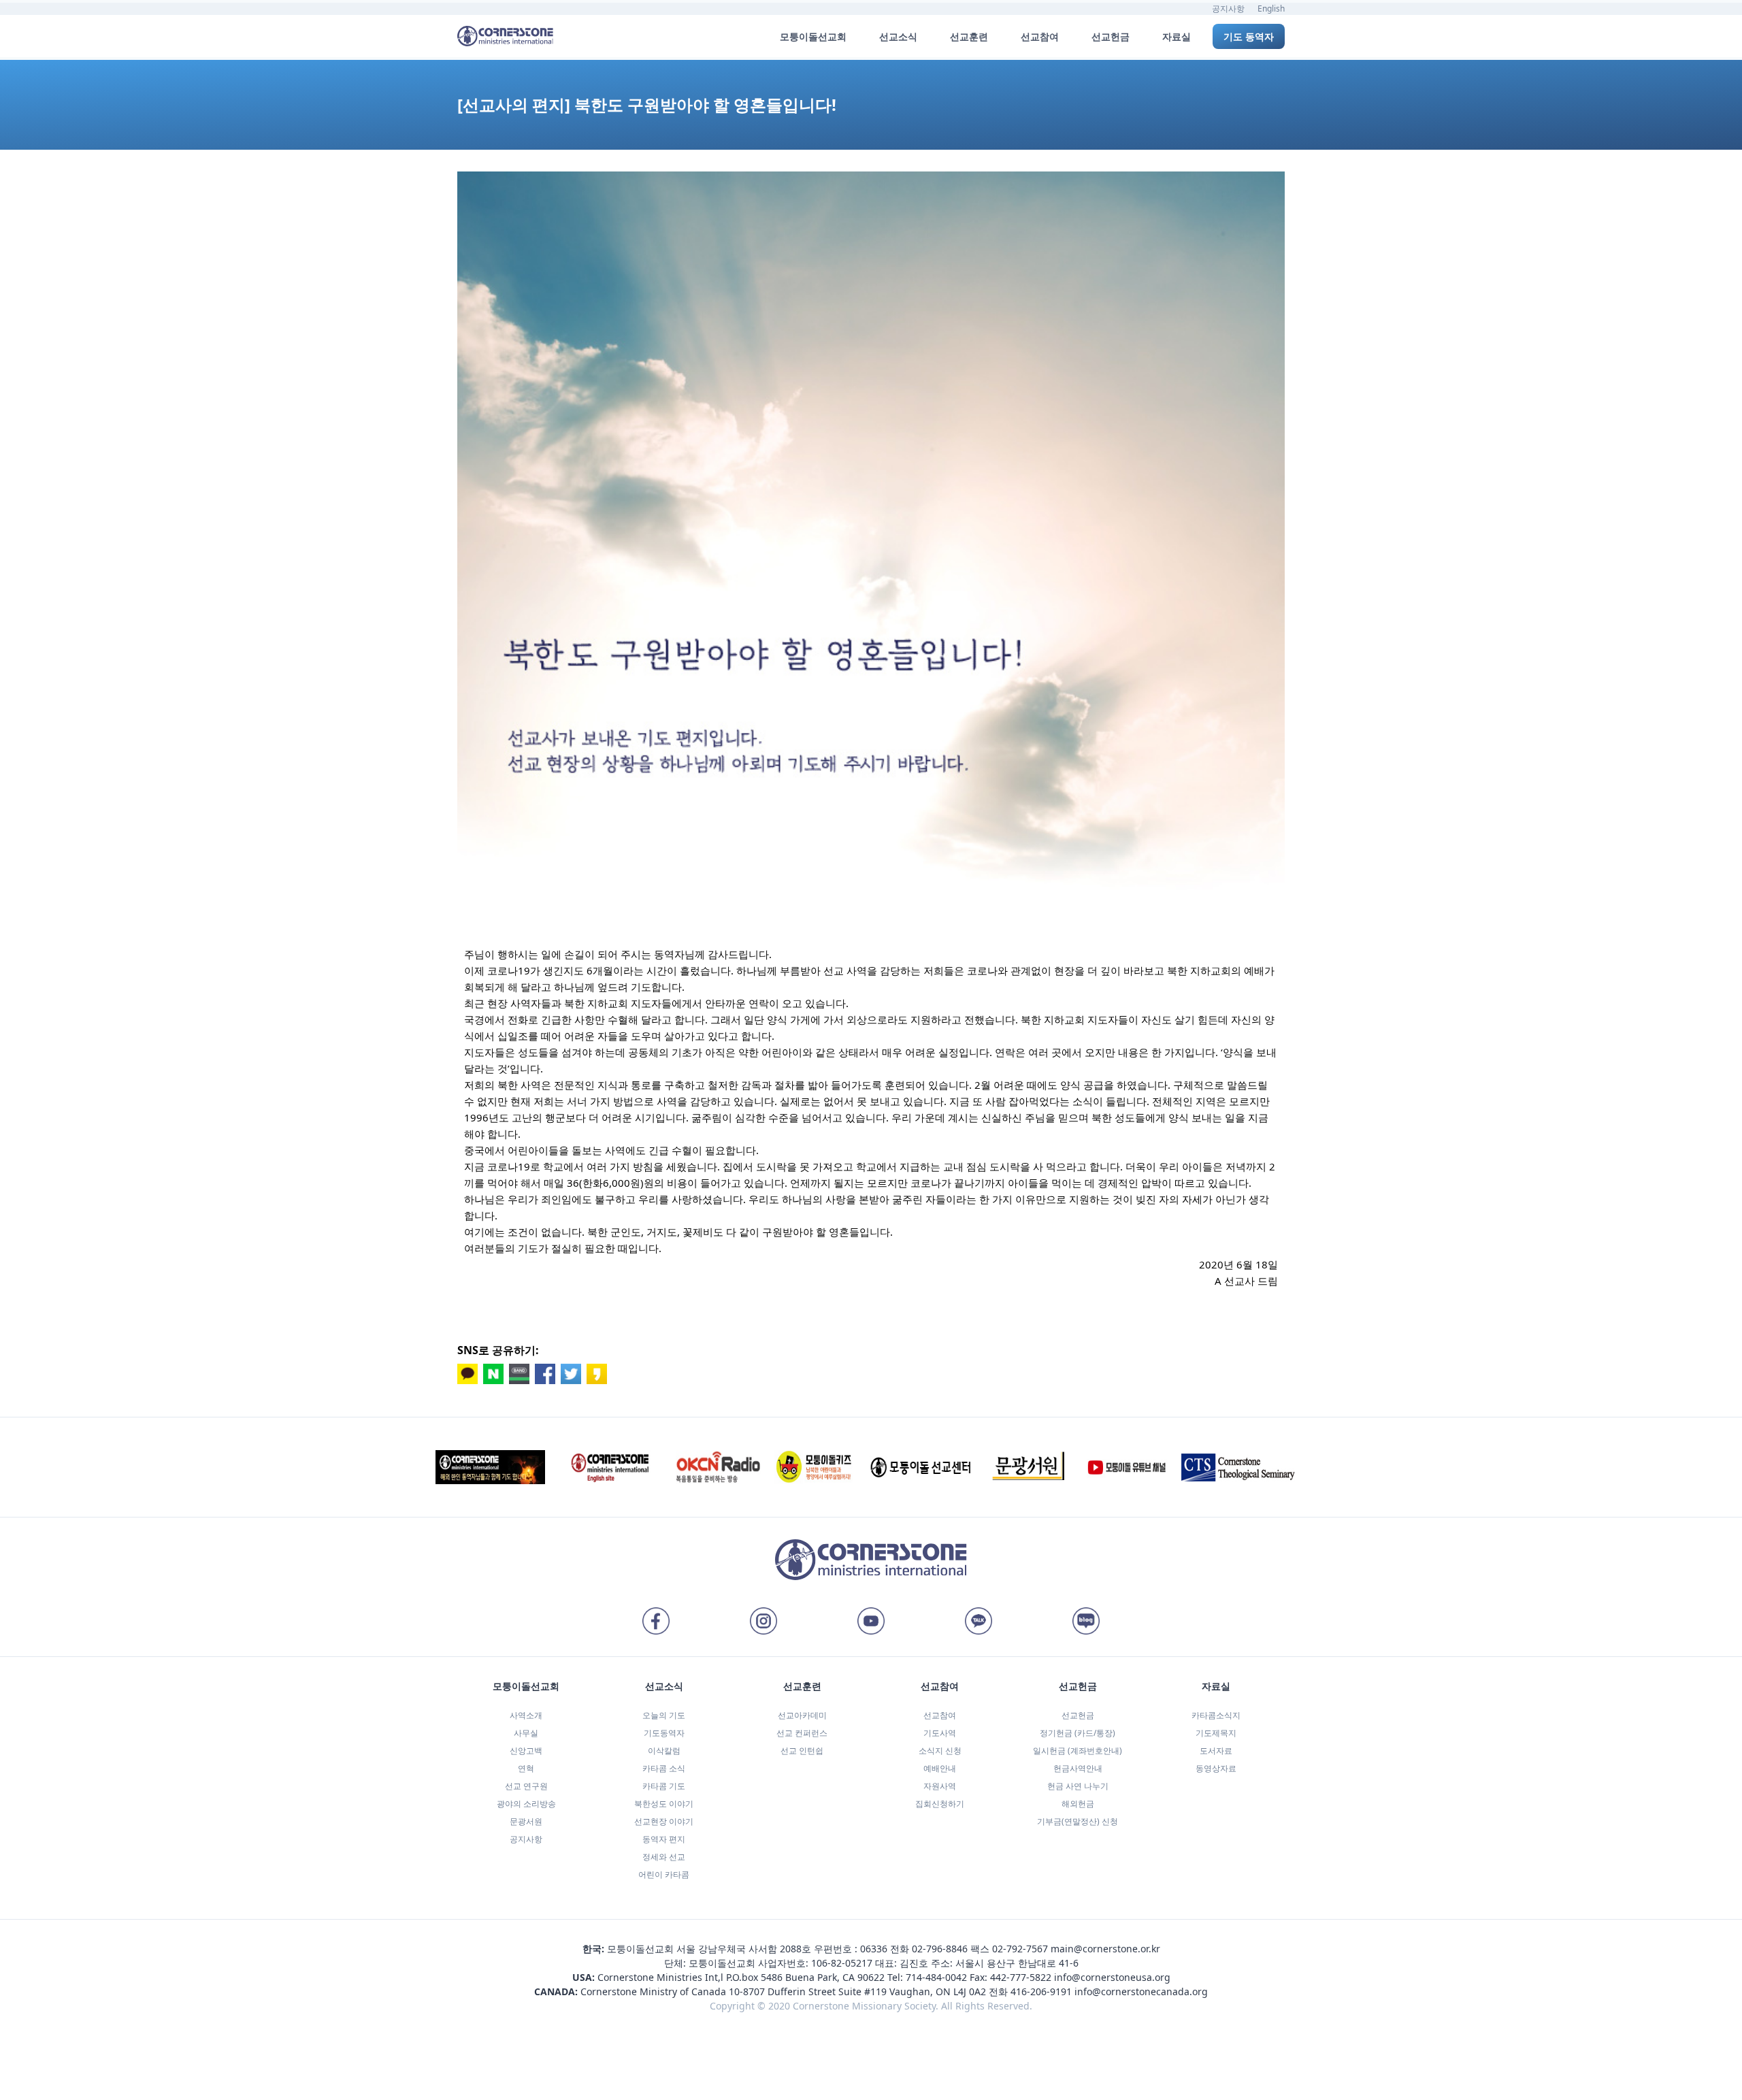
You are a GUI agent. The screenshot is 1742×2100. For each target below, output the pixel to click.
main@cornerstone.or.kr (1105, 1949)
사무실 (526, 1733)
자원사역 (940, 1786)
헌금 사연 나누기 (1078, 1786)
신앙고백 (526, 1751)
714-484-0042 (936, 1977)
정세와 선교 (664, 1857)
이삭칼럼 (664, 1751)
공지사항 (1228, 9)
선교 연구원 (526, 1786)
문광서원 (526, 1821)
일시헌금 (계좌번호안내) (1078, 1751)
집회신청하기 (940, 1804)
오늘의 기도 (664, 1715)
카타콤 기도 (664, 1786)
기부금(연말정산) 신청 (1078, 1821)
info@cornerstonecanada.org (1141, 1991)
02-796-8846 (940, 1949)
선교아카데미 (802, 1715)
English (1271, 9)
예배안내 (940, 1768)
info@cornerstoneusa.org (1112, 1977)
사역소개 (526, 1715)
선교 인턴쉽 (802, 1751)
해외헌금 (1078, 1804)
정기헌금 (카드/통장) (1078, 1733)
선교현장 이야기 (664, 1821)
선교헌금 (1078, 1715)
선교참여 (940, 1715)
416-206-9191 (1041, 1991)
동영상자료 (1216, 1768)
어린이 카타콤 (664, 1874)
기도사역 (940, 1733)
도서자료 (1216, 1751)
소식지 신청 (940, 1751)
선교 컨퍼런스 (802, 1733)
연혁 (526, 1768)
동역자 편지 (664, 1839)
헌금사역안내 (1078, 1768)
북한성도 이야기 (664, 1804)
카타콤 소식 (664, 1768)
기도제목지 (1216, 1733)
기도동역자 (664, 1733)
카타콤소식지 (1216, 1715)
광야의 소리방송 (526, 1804)
